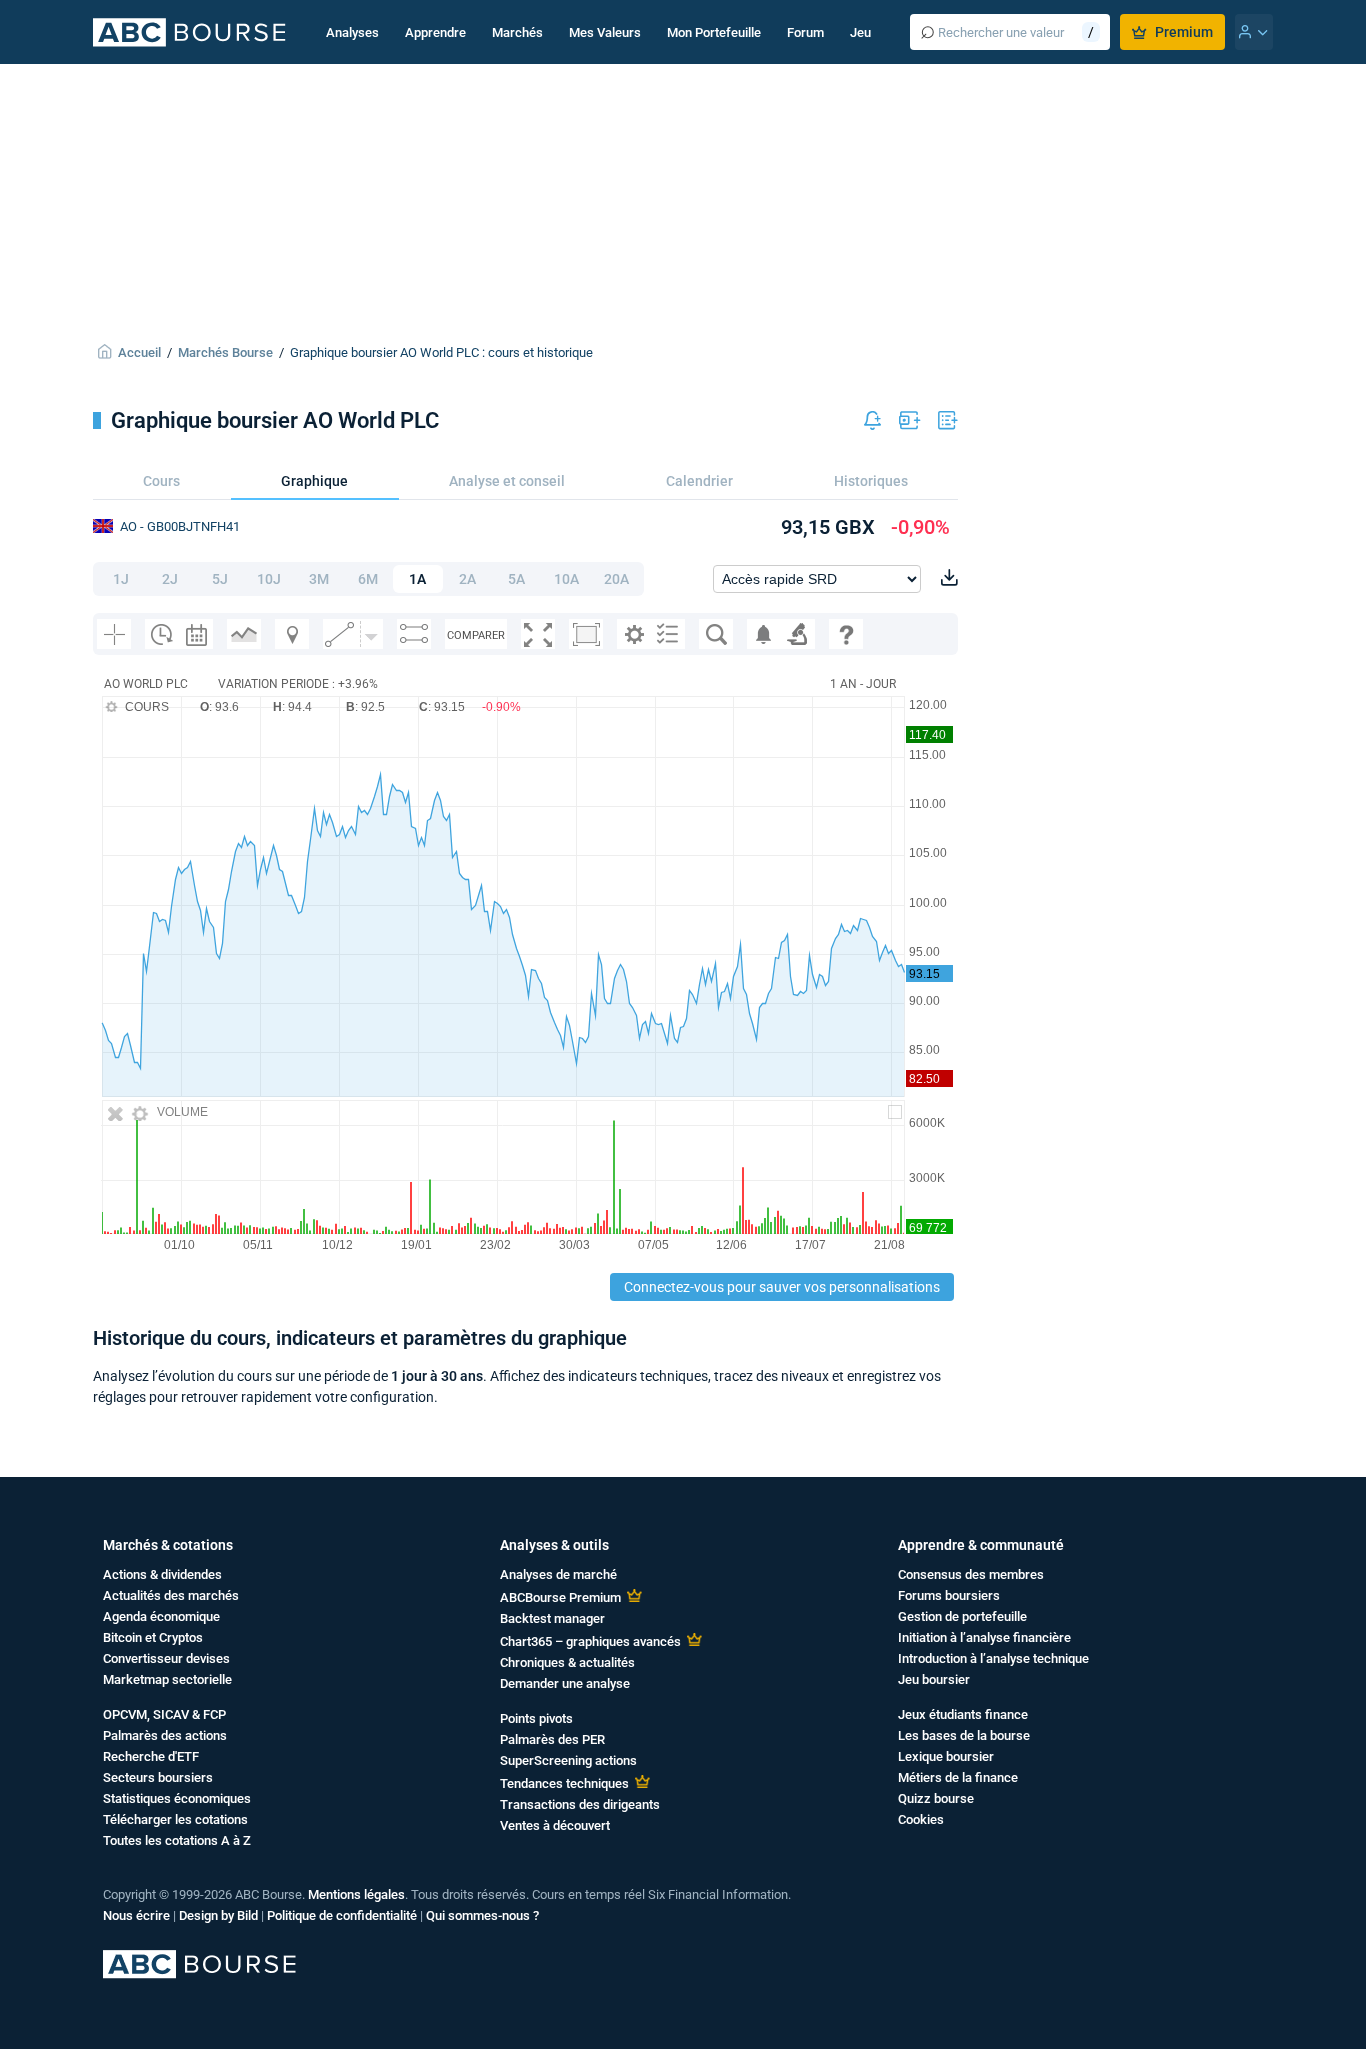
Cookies (921, 1819)
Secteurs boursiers (158, 1777)
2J (170, 579)
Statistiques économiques (177, 1798)
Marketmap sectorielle (167, 1679)
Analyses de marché (558, 1574)
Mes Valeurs (605, 32)
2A (467, 579)
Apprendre (435, 32)
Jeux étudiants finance (963, 1714)
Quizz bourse (936, 1798)
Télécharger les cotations (175, 1819)
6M (368, 579)
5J (220, 579)
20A (616, 579)
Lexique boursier (946, 1756)
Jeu (860, 32)
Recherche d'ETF (151, 1756)
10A (566, 579)
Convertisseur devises (166, 1658)
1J (121, 579)
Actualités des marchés (171, 1595)
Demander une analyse (565, 1683)
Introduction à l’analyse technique (993, 1658)
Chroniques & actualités (567, 1662)
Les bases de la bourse (964, 1735)
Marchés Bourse (225, 352)
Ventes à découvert (555, 1825)
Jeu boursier (934, 1679)
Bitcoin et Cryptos (153, 1637)
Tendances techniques (564, 1783)
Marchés (517, 32)
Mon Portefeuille (714, 32)
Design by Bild (218, 1915)
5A (516, 579)
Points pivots (536, 1718)
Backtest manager (552, 1618)
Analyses (352, 32)
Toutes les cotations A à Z (177, 1840)
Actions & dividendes (162, 1574)
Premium (1184, 32)
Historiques (871, 481)
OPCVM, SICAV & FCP (164, 1714)
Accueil (139, 352)
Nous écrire (136, 1915)
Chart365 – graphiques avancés (590, 1641)
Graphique (314, 481)
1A (417, 579)
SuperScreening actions (568, 1760)
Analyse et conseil (507, 481)
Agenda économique (161, 1616)
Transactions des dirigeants (580, 1804)
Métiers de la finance (958, 1777)
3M (319, 579)
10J (269, 579)
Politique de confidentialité (342, 1915)
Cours (161, 481)
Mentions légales (356, 1894)
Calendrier (699, 481)
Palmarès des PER (552, 1739)
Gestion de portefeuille (962, 1616)
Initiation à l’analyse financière (984, 1637)
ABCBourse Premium (560, 1597)
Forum (805, 32)
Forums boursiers (949, 1595)
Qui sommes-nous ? (482, 1915)
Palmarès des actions (165, 1735)
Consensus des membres (971, 1574)
